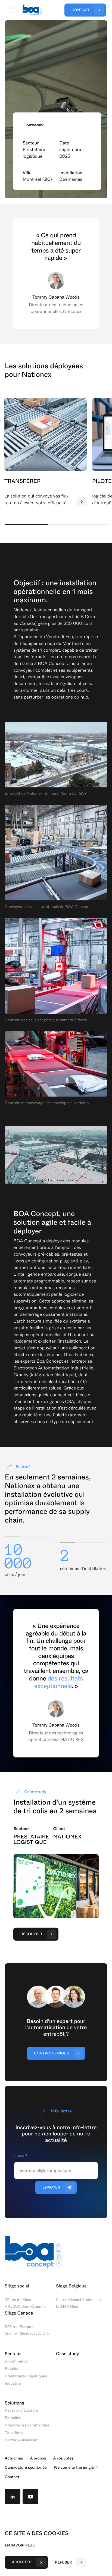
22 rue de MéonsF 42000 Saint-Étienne (25, 2303)
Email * (21, 2156)
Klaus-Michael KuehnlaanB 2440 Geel (78, 2303)
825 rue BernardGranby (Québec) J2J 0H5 (28, 2330)
